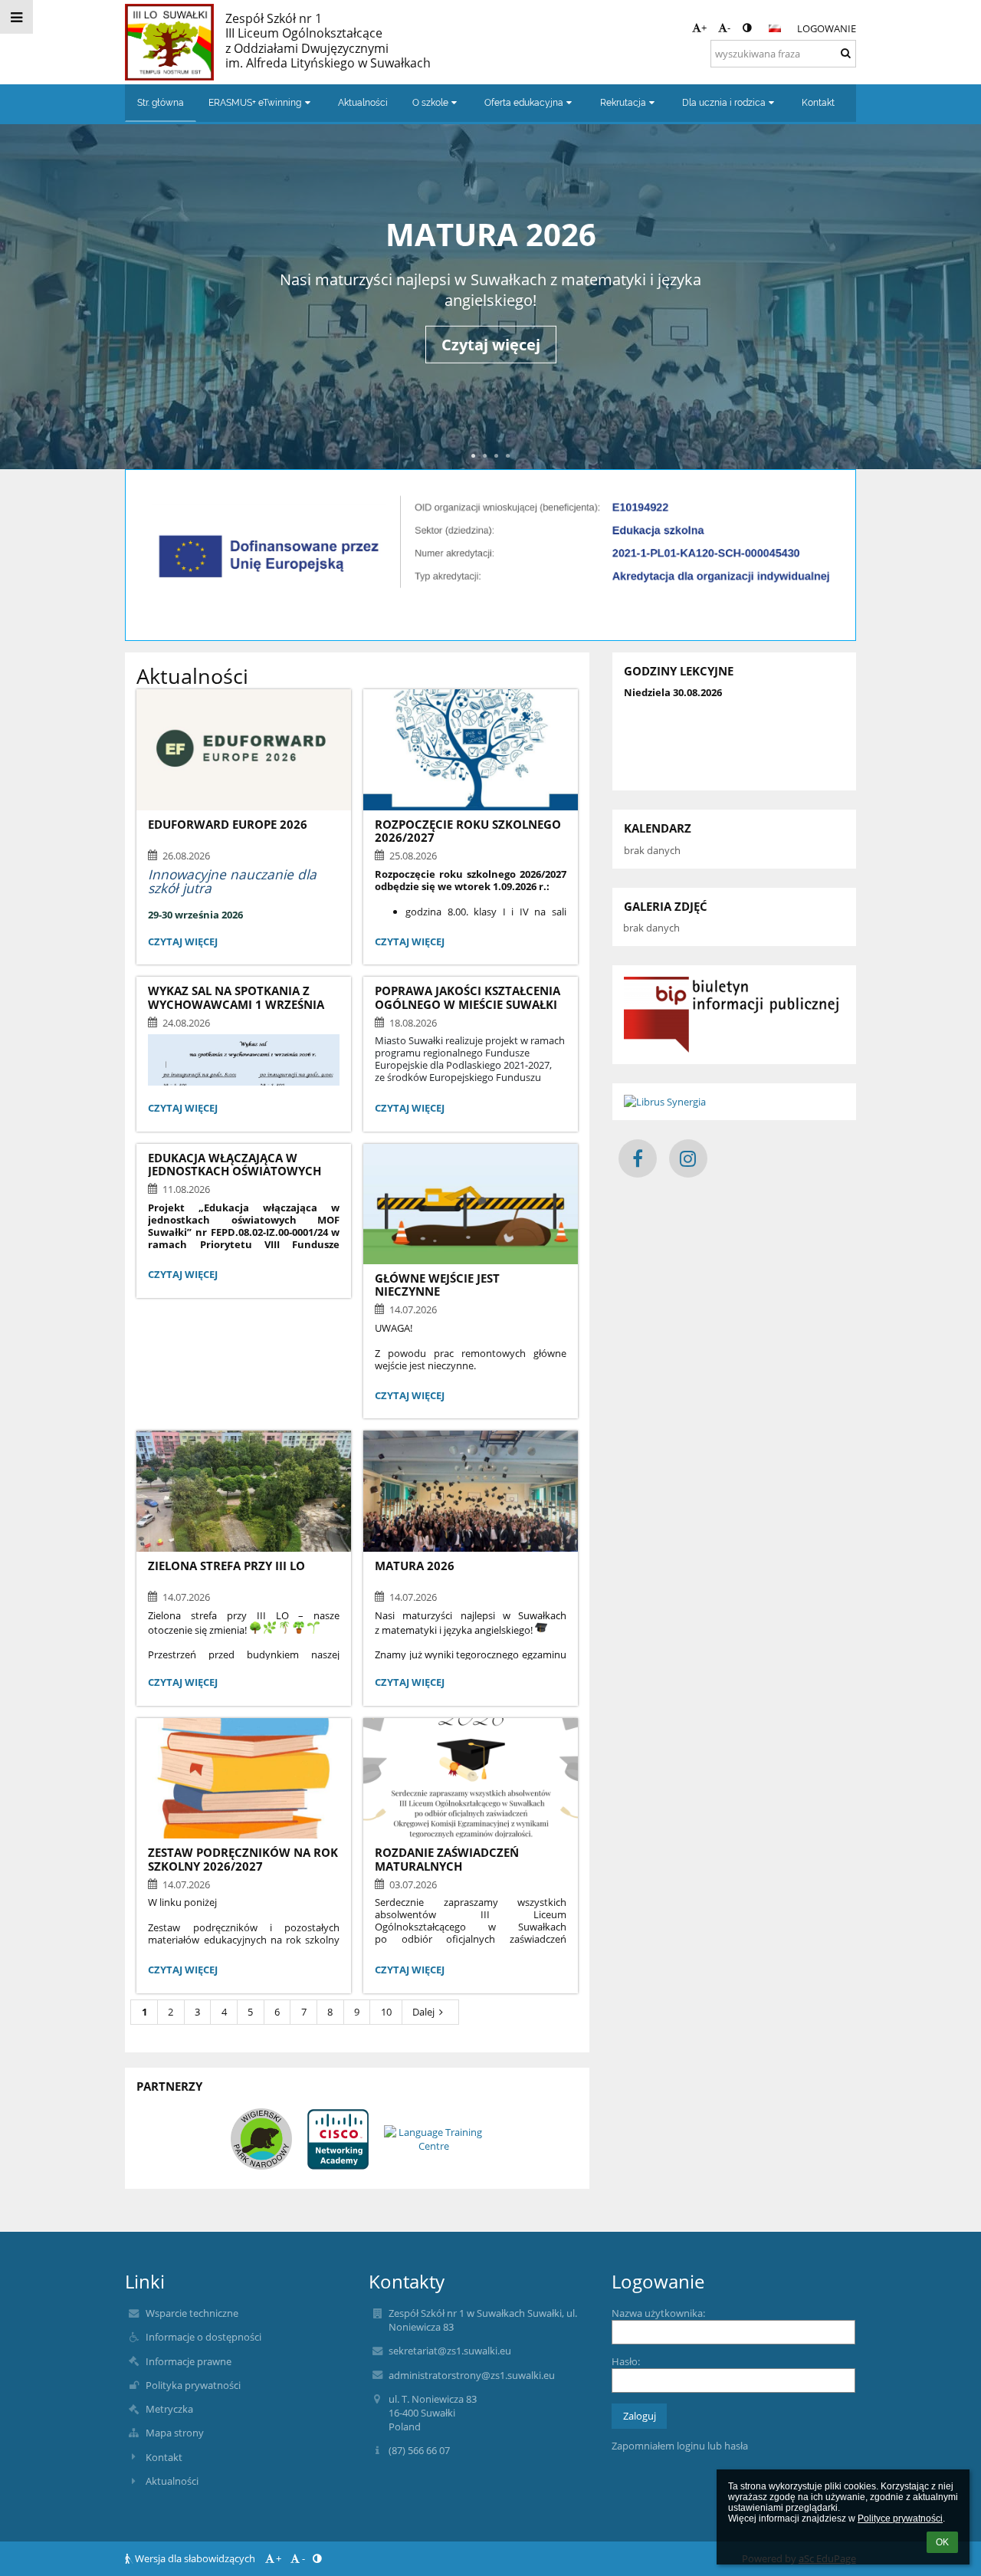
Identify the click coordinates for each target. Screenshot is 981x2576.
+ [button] (704, 28)
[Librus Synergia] (734, 1102)
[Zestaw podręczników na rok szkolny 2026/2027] (244, 1778)
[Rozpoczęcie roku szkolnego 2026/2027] (471, 749)
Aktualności (172, 2481)
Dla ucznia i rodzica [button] (724, 103)
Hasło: (626, 2361)
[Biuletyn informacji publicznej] (734, 1015)
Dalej (423, 2012)
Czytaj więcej (491, 345)
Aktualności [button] (363, 103)
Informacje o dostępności (203, 2337)
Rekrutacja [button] (623, 103)
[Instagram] (688, 1158)
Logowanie (827, 28)
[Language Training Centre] (434, 2139)
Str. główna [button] (161, 103)
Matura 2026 (491, 234)
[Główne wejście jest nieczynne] (471, 1204)
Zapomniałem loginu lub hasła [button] (680, 2446)
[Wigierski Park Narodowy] (261, 2139)
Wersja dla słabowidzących (195, 2558)
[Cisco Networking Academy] (338, 2139)
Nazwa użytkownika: (658, 2313)
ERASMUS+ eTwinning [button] (255, 103)
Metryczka (169, 2409)
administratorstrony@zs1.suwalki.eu (472, 2375)
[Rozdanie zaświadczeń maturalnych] (471, 1778)
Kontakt (164, 2457)
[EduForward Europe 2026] (244, 749)
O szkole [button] (430, 103)
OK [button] (942, 2542)
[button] (747, 28)
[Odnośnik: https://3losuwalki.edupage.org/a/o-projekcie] (490, 598)
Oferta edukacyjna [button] (524, 103)
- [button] (729, 28)
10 (386, 2012)
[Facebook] (638, 1158)
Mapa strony (175, 2433)
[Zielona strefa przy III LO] (244, 1491)
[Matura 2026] (471, 1491)
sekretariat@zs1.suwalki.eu (450, 2351)
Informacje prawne (189, 2361)
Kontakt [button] (818, 103)
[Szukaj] (846, 53)
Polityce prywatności (900, 2518)
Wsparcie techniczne (192, 2313)
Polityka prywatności (193, 2385)
